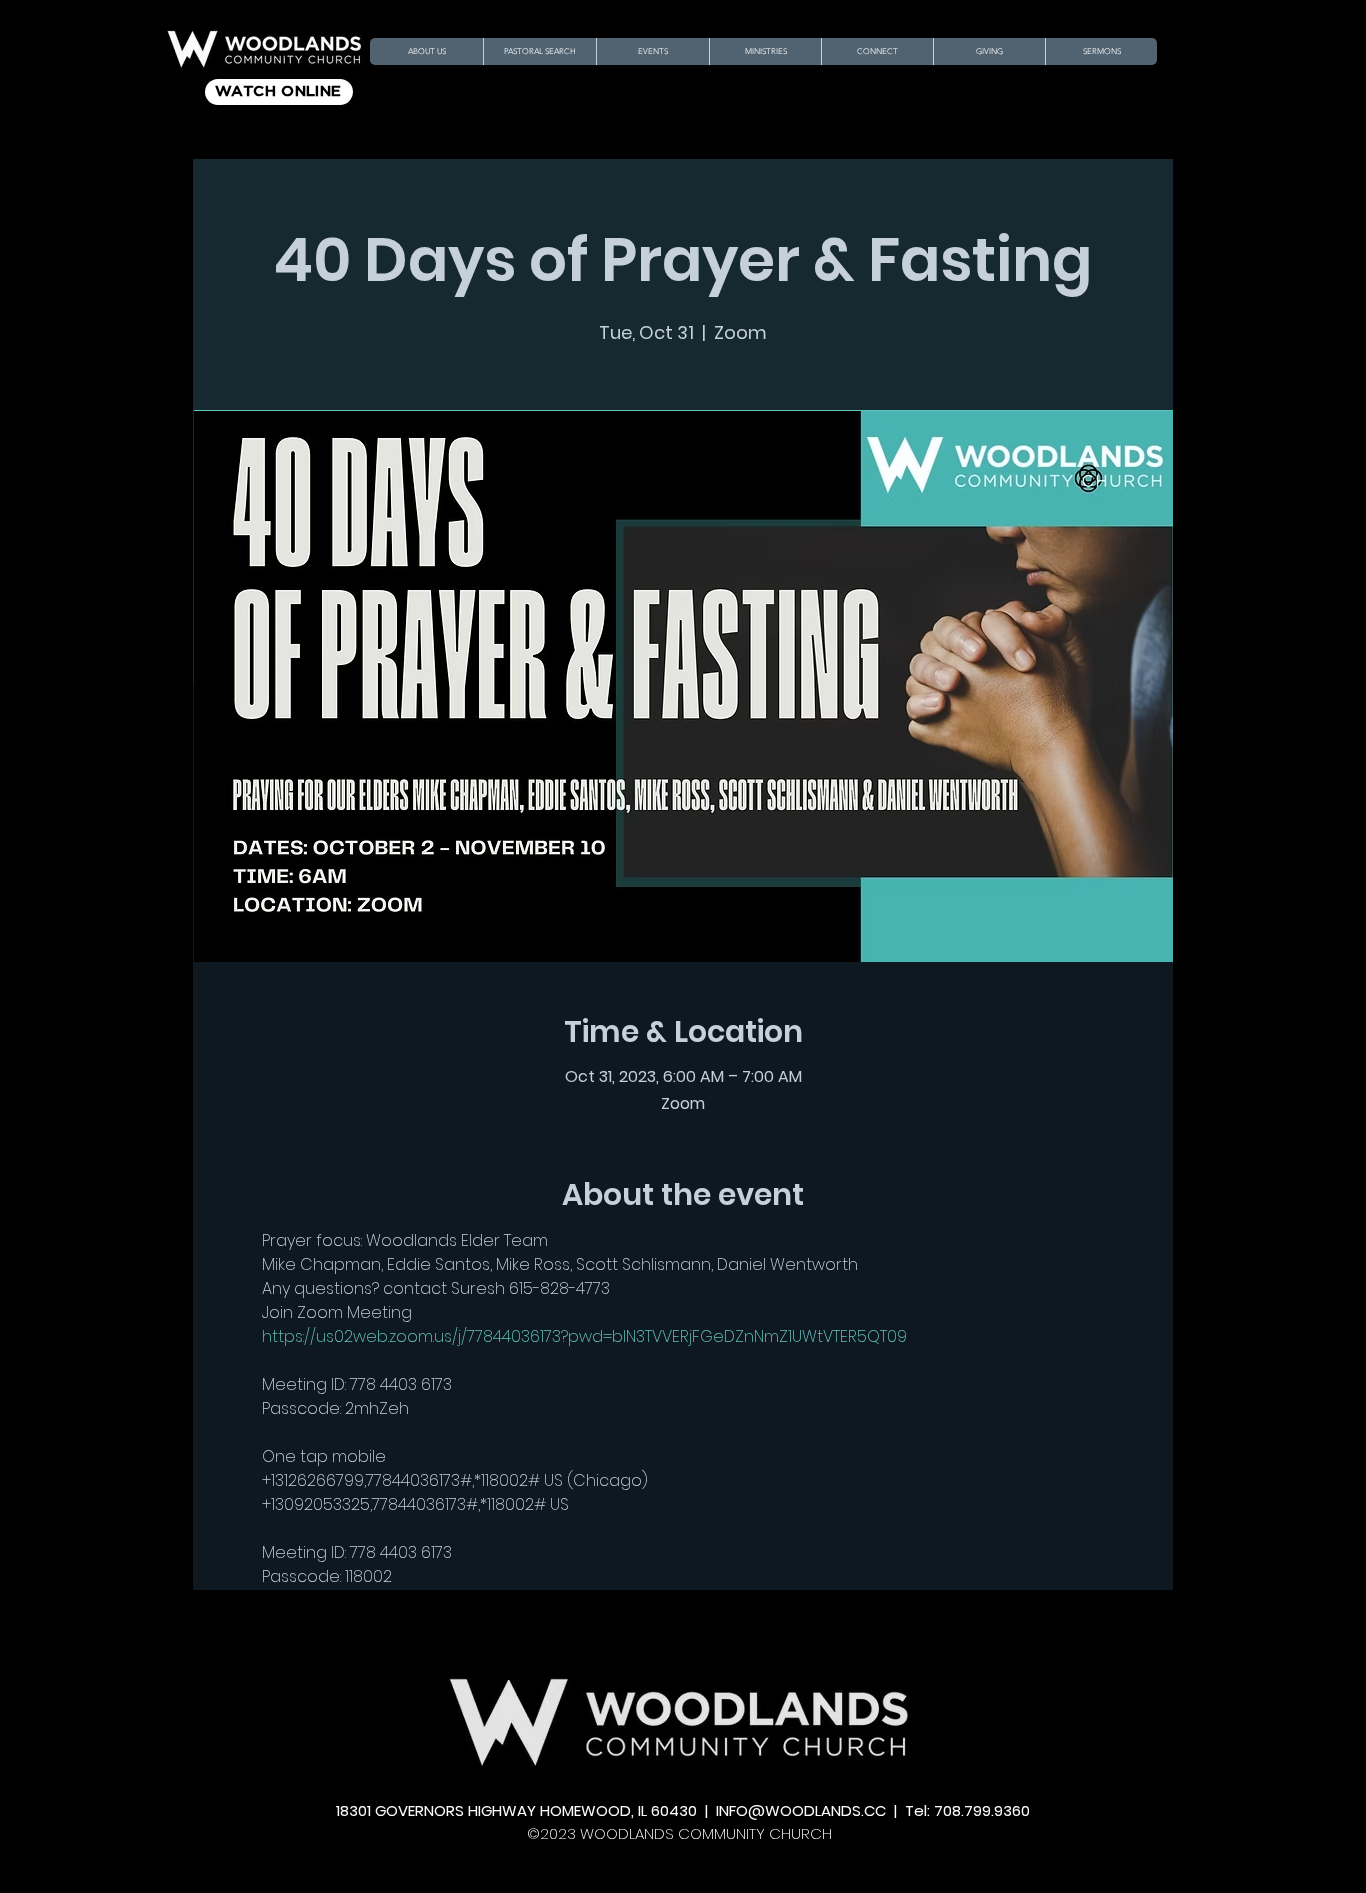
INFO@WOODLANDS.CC (801, 1810)
